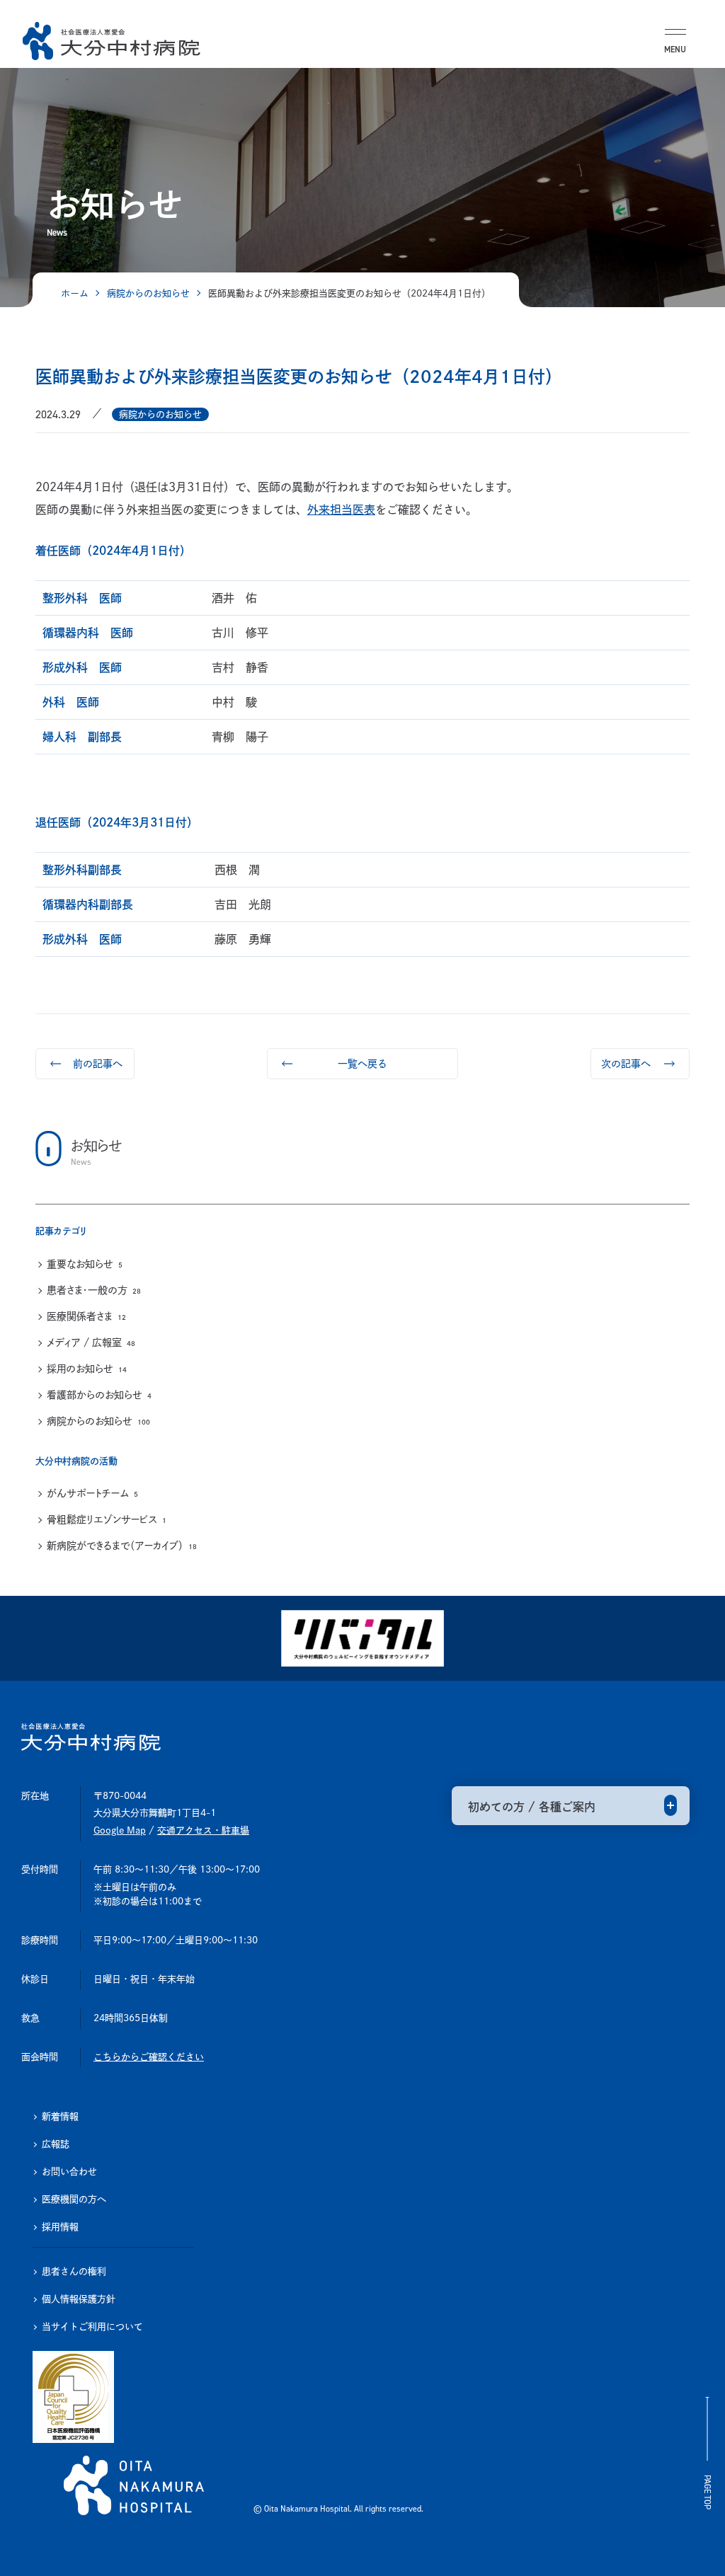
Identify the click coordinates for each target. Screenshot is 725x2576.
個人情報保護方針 (79, 2299)
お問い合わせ (69, 2172)
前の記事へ (98, 1064)
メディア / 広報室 (91, 1342)
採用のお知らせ (87, 1369)
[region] (362, 1316)
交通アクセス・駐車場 (203, 1830)
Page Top (707, 2492)
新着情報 (60, 2116)
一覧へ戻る (362, 1064)
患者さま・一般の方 (94, 1290)
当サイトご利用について (92, 2327)
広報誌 (56, 2144)
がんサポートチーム (92, 1493)
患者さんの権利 (74, 2271)
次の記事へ (626, 1064)
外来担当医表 (341, 510)
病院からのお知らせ (98, 1421)
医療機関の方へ (74, 2199)
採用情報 (60, 2227)
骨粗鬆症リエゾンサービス (107, 1519)
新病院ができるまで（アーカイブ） (122, 1546)
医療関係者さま (86, 1316)
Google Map (120, 1830)
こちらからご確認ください (149, 2057)
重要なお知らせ (85, 1264)
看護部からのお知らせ (99, 1395)
